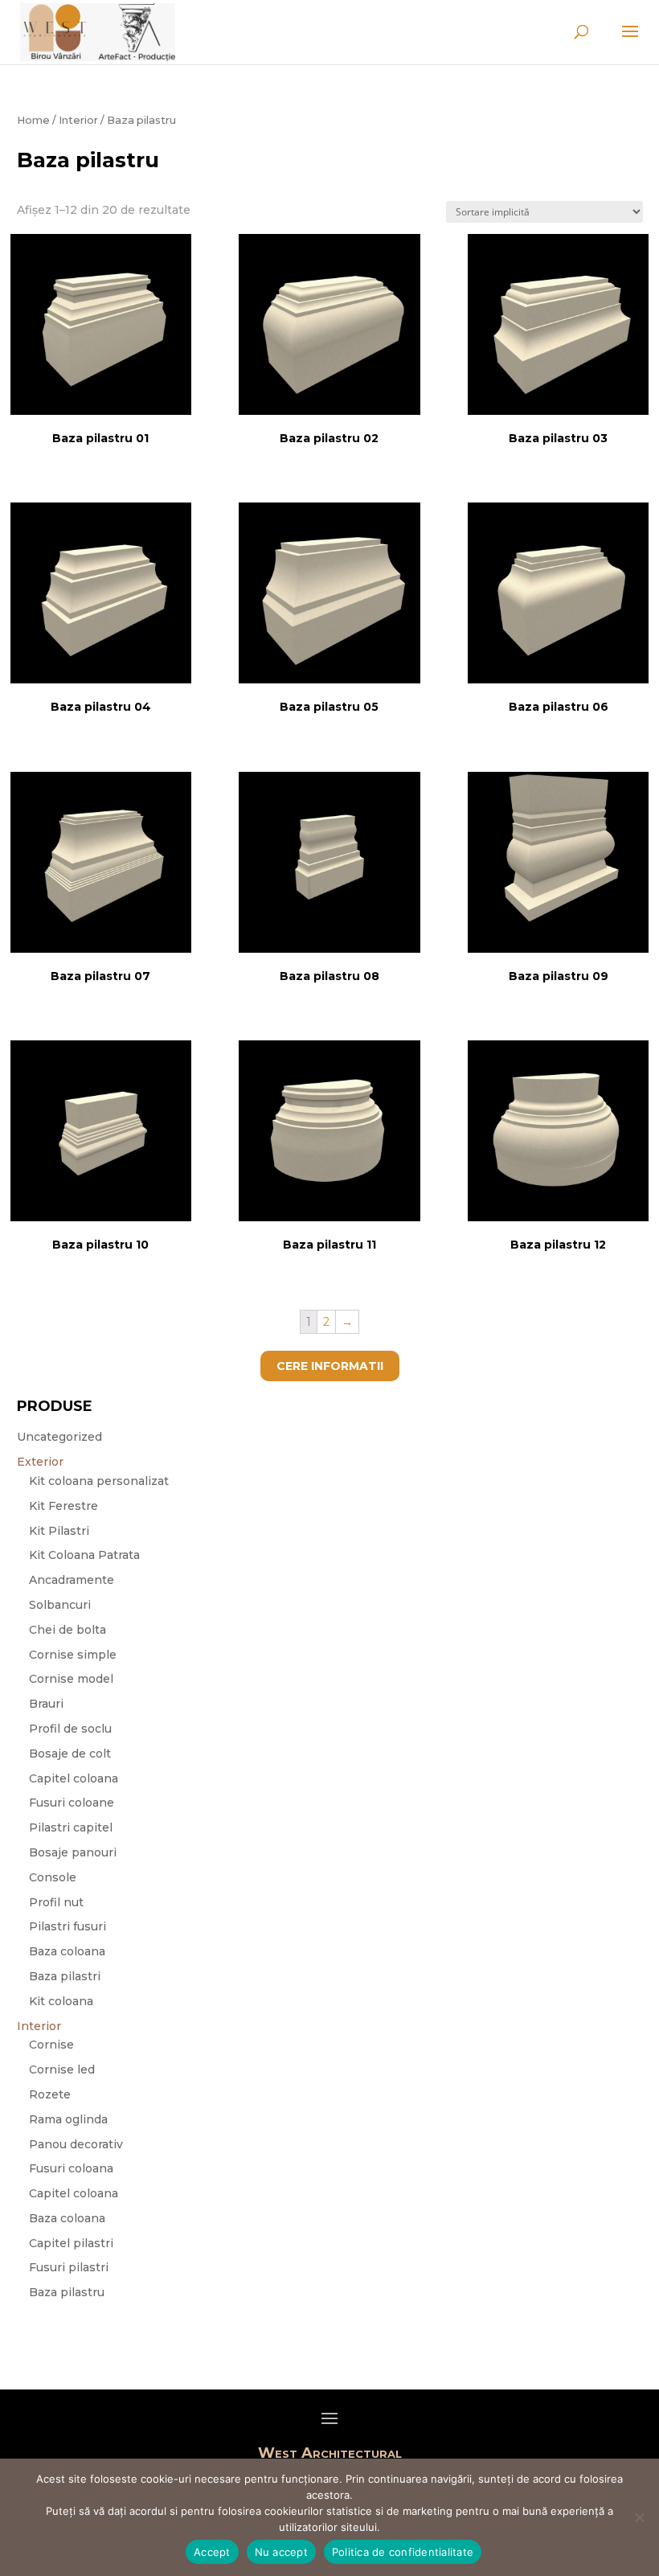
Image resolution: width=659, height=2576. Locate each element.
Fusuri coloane (72, 1803)
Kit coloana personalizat (99, 1481)
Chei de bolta (68, 1630)
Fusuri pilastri (69, 2267)
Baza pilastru (67, 2292)
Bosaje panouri (73, 1852)
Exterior (40, 1462)
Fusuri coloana (71, 2168)
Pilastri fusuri (68, 1926)
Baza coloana (67, 1951)
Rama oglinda (68, 2119)
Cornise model (71, 1679)
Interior (78, 120)
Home (33, 120)
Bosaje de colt (70, 1754)
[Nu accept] (639, 2517)
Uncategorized (59, 1437)
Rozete (50, 2094)
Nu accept (281, 2552)
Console (53, 1877)
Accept (212, 2552)
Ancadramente (72, 1580)
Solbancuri (60, 1605)
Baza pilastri (65, 1976)
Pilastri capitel (71, 1827)
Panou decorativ (76, 2144)
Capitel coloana (74, 1778)
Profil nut (56, 1902)
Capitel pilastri (71, 2243)
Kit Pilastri (59, 1531)
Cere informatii (330, 1366)
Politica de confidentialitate (403, 2552)
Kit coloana (61, 2001)
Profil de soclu (70, 1729)
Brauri (46, 1704)
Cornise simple (73, 1655)
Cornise (51, 2045)
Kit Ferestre (63, 1506)
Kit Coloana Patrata (84, 1555)
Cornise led (62, 2069)
